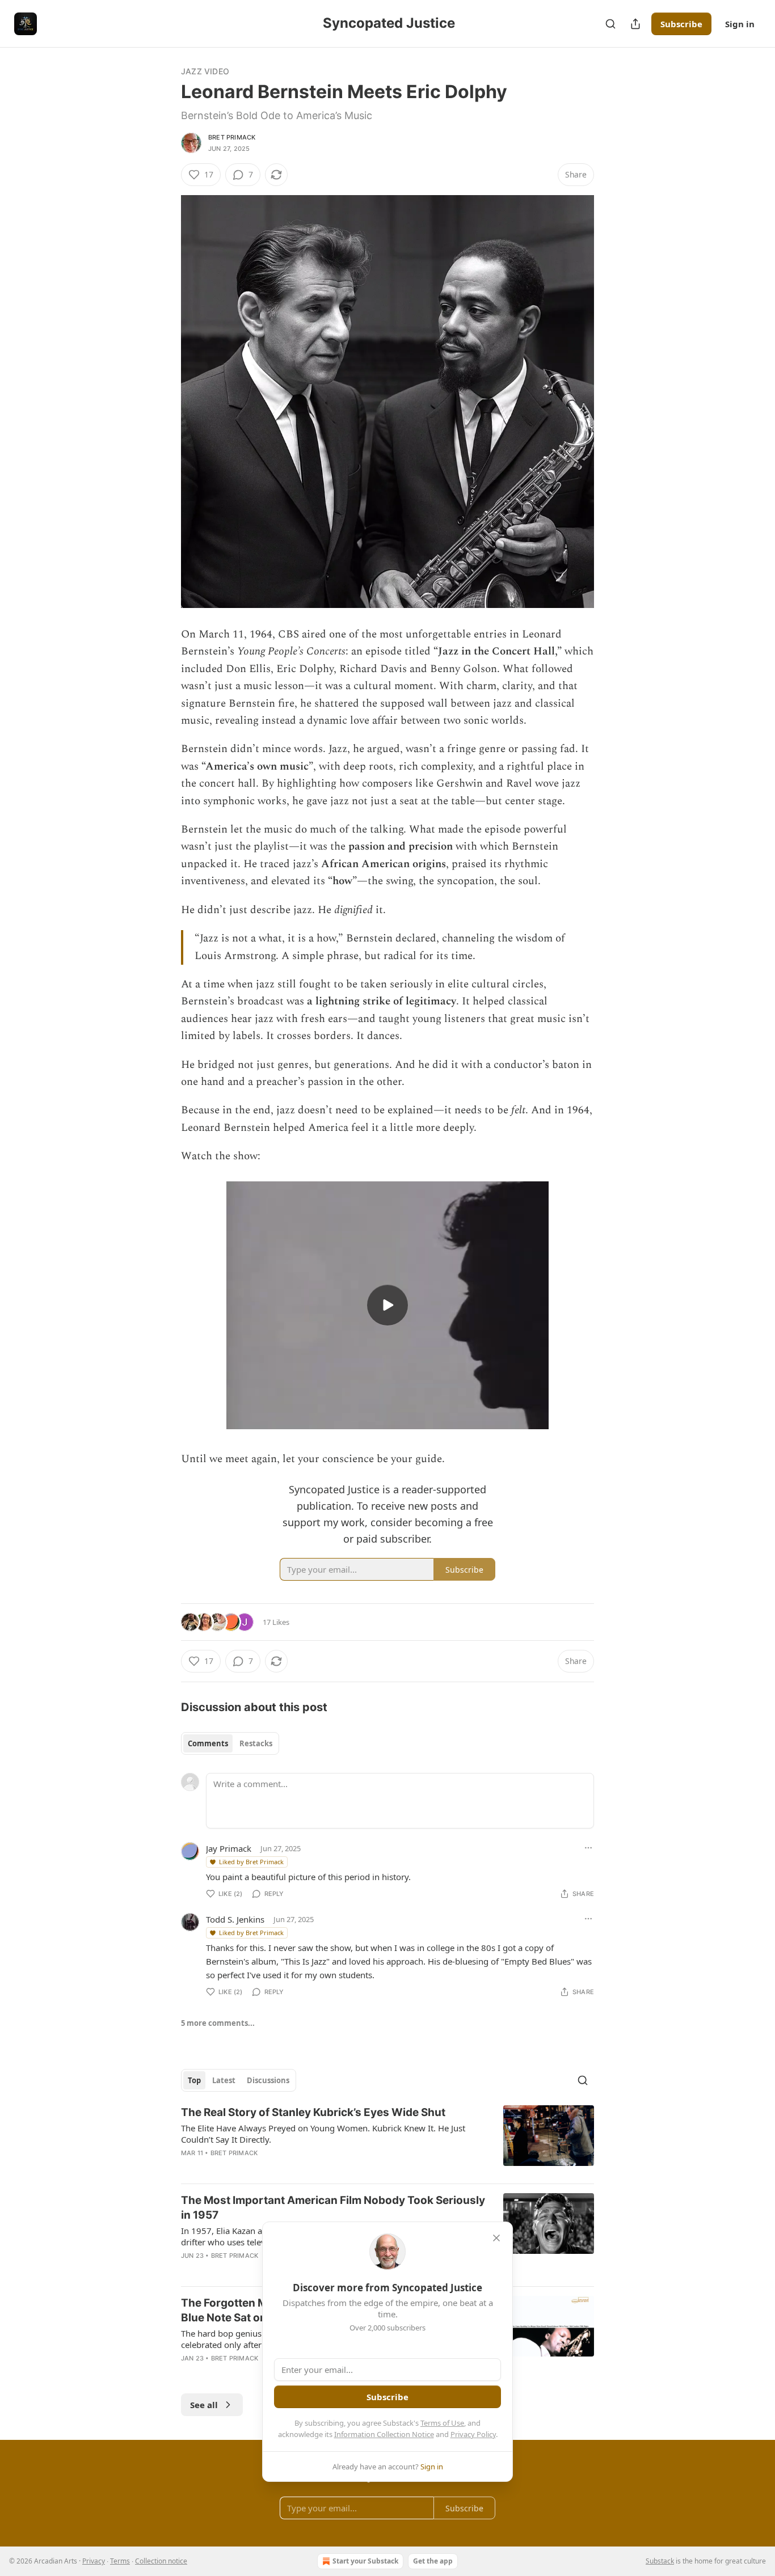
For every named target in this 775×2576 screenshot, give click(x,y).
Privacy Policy (473, 2434)
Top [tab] (194, 2080)
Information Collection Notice (384, 2434)
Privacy (94, 2561)
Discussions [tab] (268, 2080)
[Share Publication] (635, 24)
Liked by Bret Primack (251, 1862)
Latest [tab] (224, 2080)
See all (204, 2405)
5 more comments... (218, 2023)
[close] (496, 2238)
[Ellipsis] (588, 1848)
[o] (387, 1305)
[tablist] (230, 1743)
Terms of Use (442, 2423)
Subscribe (681, 24)
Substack (660, 2561)
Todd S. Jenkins (235, 1919)
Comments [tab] (208, 1743)
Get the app (433, 2561)
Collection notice (161, 2561)
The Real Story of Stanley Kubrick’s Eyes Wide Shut (313, 2112)
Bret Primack (232, 137)
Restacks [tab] (256, 1743)
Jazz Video (205, 71)
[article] (387, 2140)
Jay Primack (229, 1848)
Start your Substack (365, 2561)
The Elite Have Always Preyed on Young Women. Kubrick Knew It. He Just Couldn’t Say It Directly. (323, 2134)
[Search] (610, 24)
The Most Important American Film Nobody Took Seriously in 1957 (333, 2208)
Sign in (740, 24)
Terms (120, 2561)
